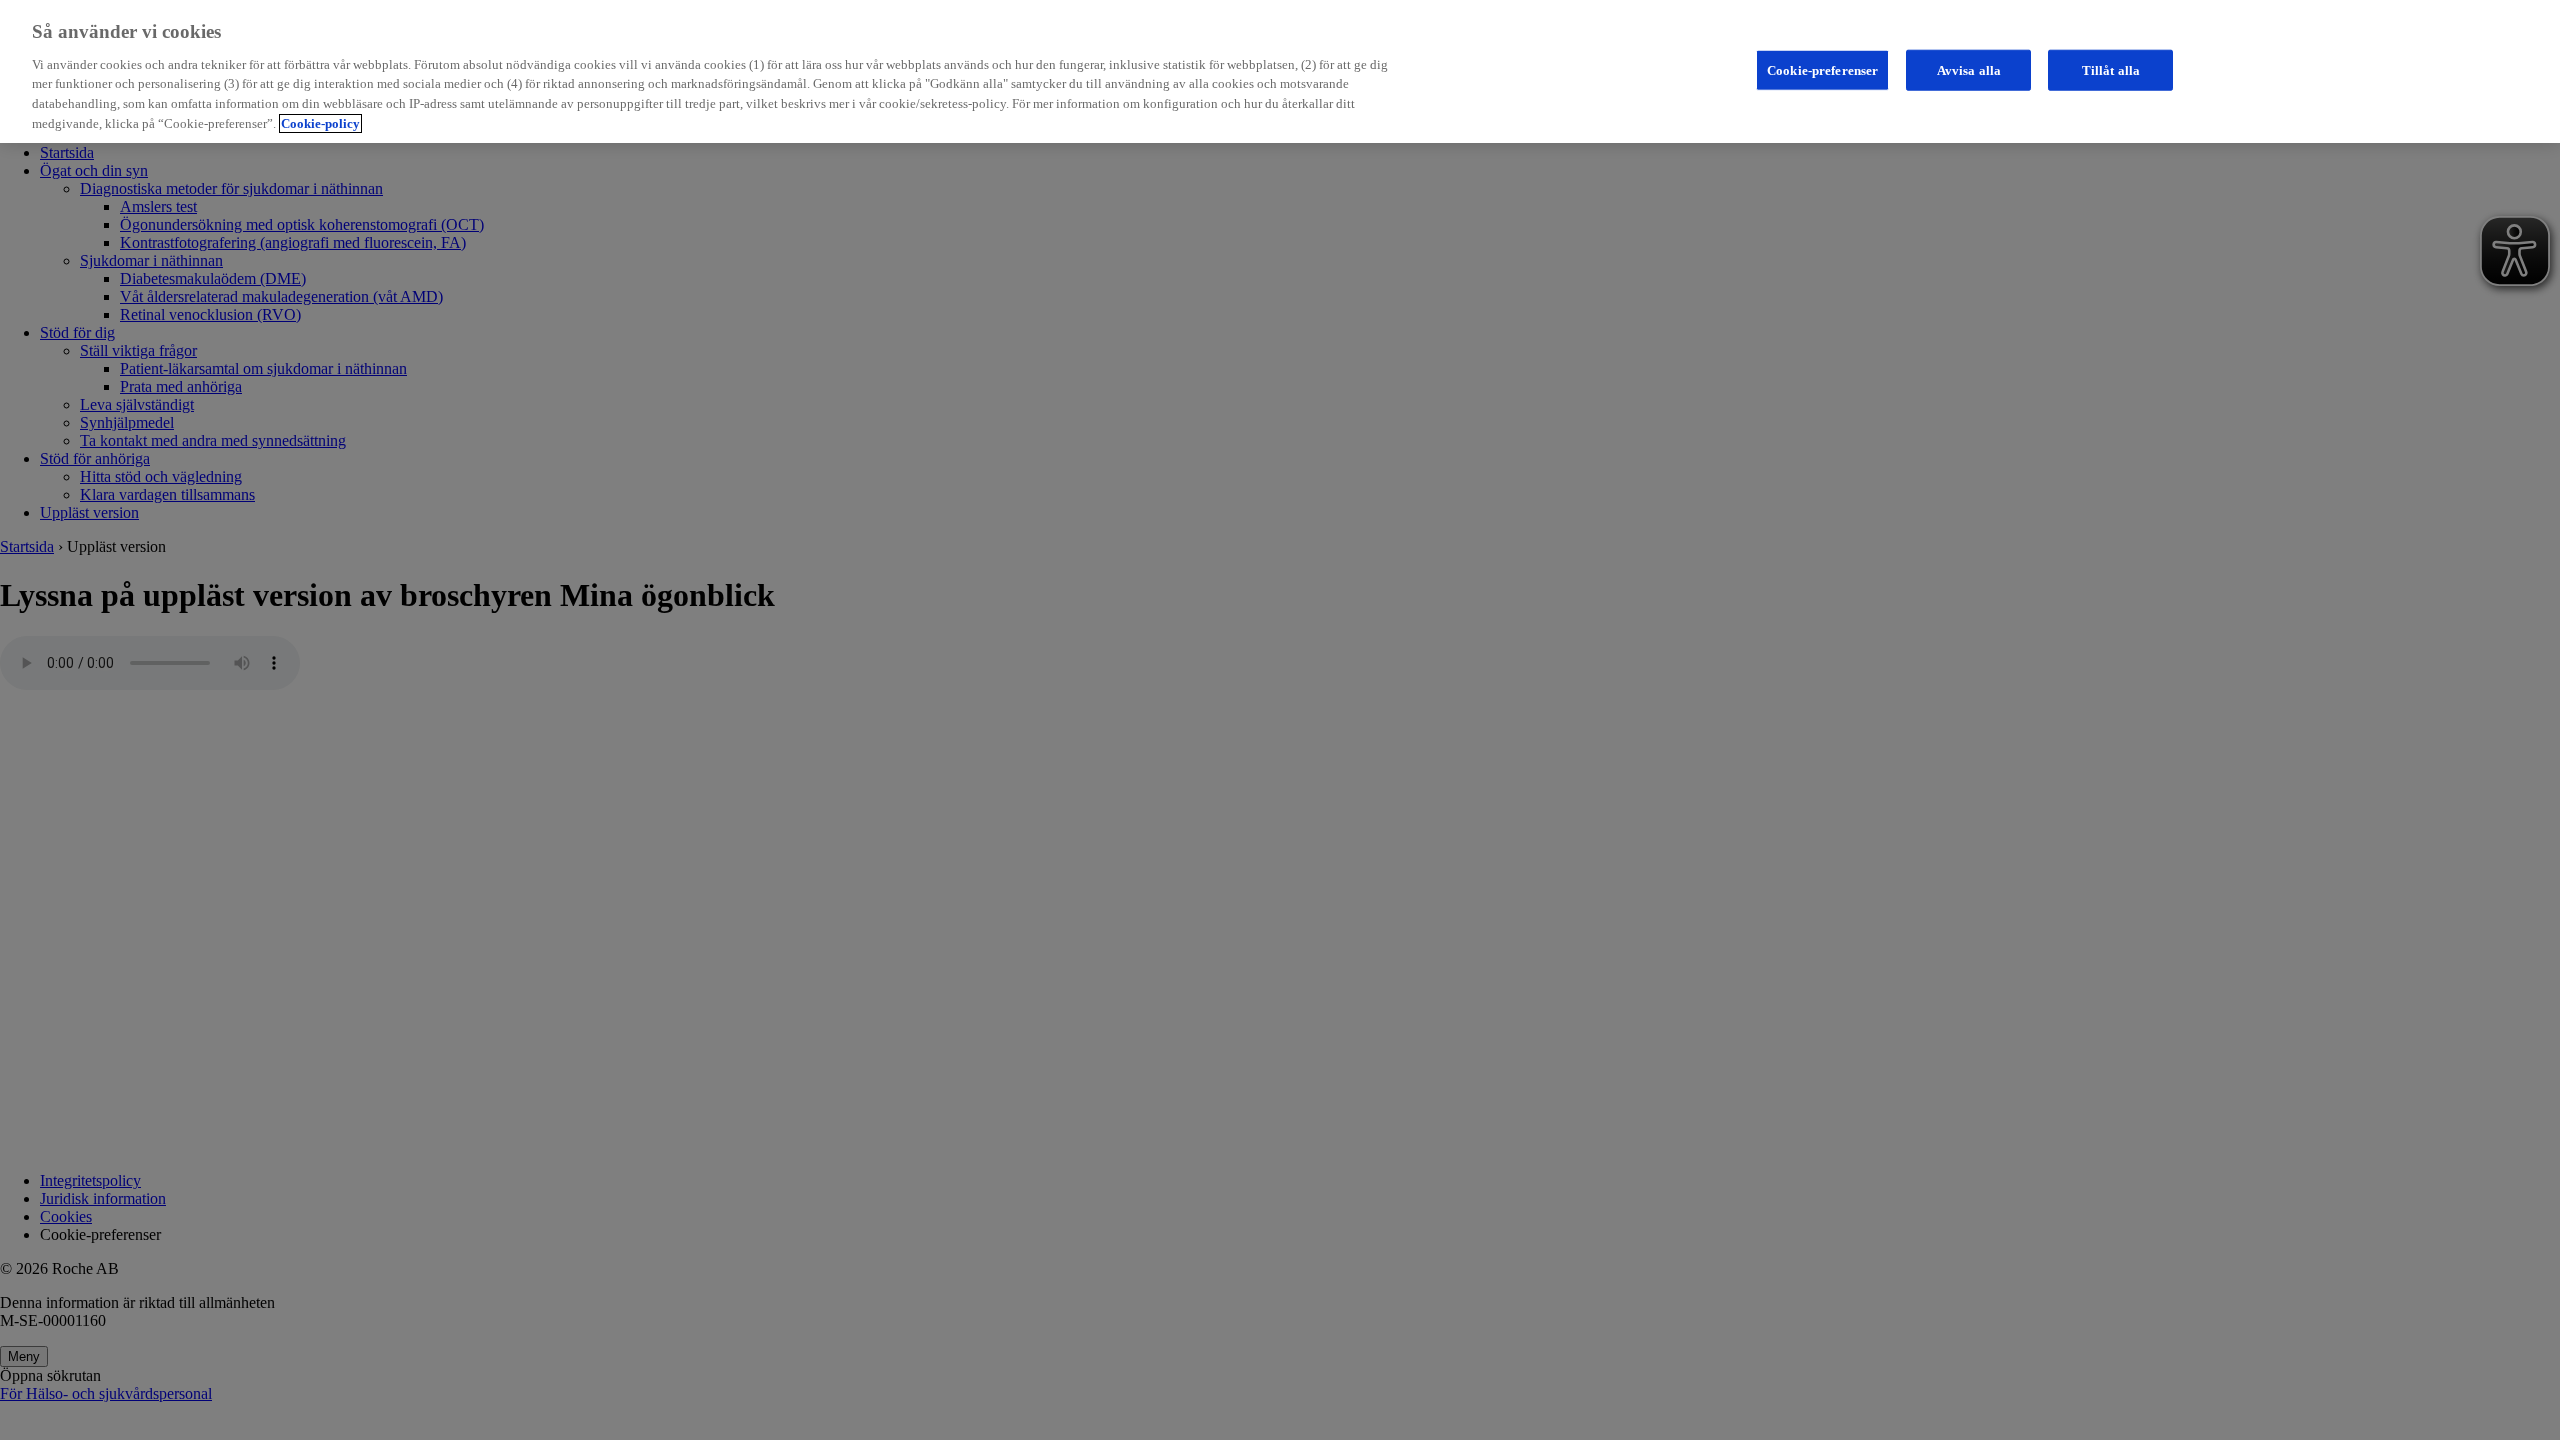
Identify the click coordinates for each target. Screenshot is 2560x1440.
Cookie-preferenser (1822, 69)
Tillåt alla (2111, 69)
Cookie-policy (320, 123)
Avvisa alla (1969, 69)
